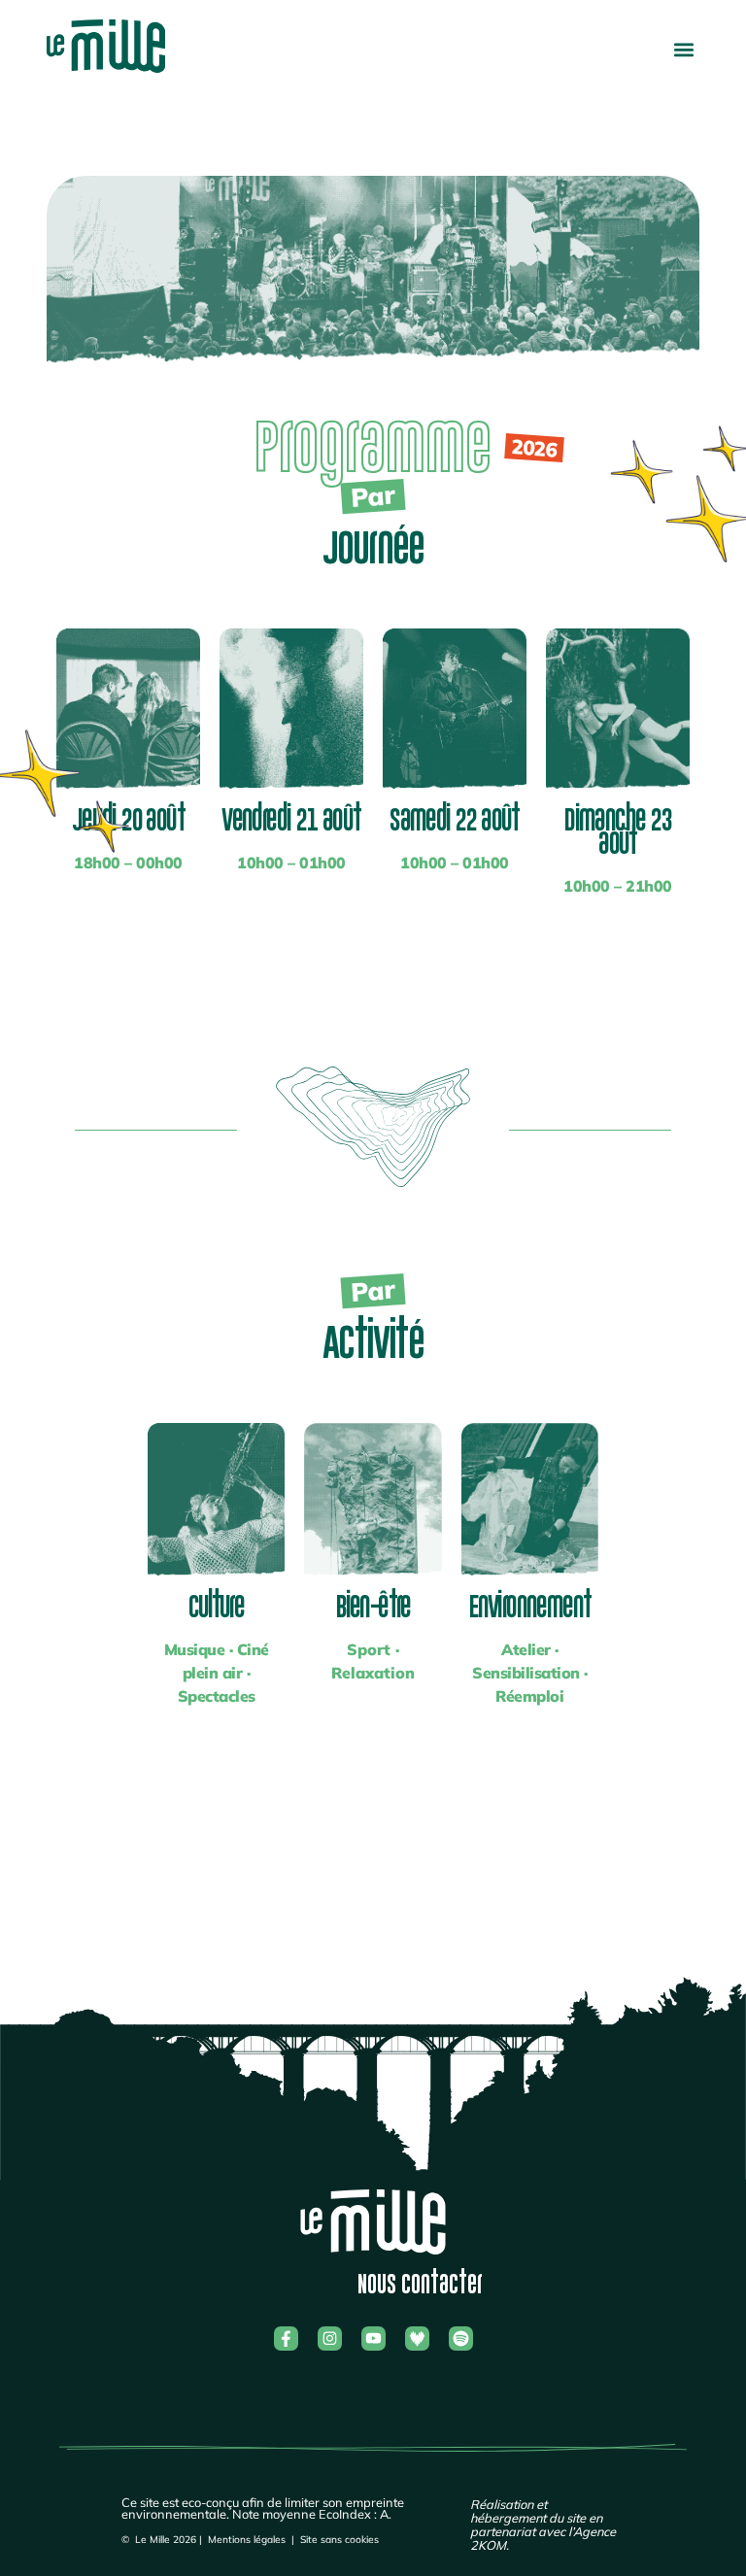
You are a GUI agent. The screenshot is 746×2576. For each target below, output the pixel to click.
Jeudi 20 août (128, 819)
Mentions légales (247, 2540)
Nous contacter (420, 2284)
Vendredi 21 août (291, 819)
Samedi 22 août (455, 819)
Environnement (529, 1606)
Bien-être (373, 1606)
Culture (216, 1606)
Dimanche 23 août (617, 831)
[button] (683, 49)
